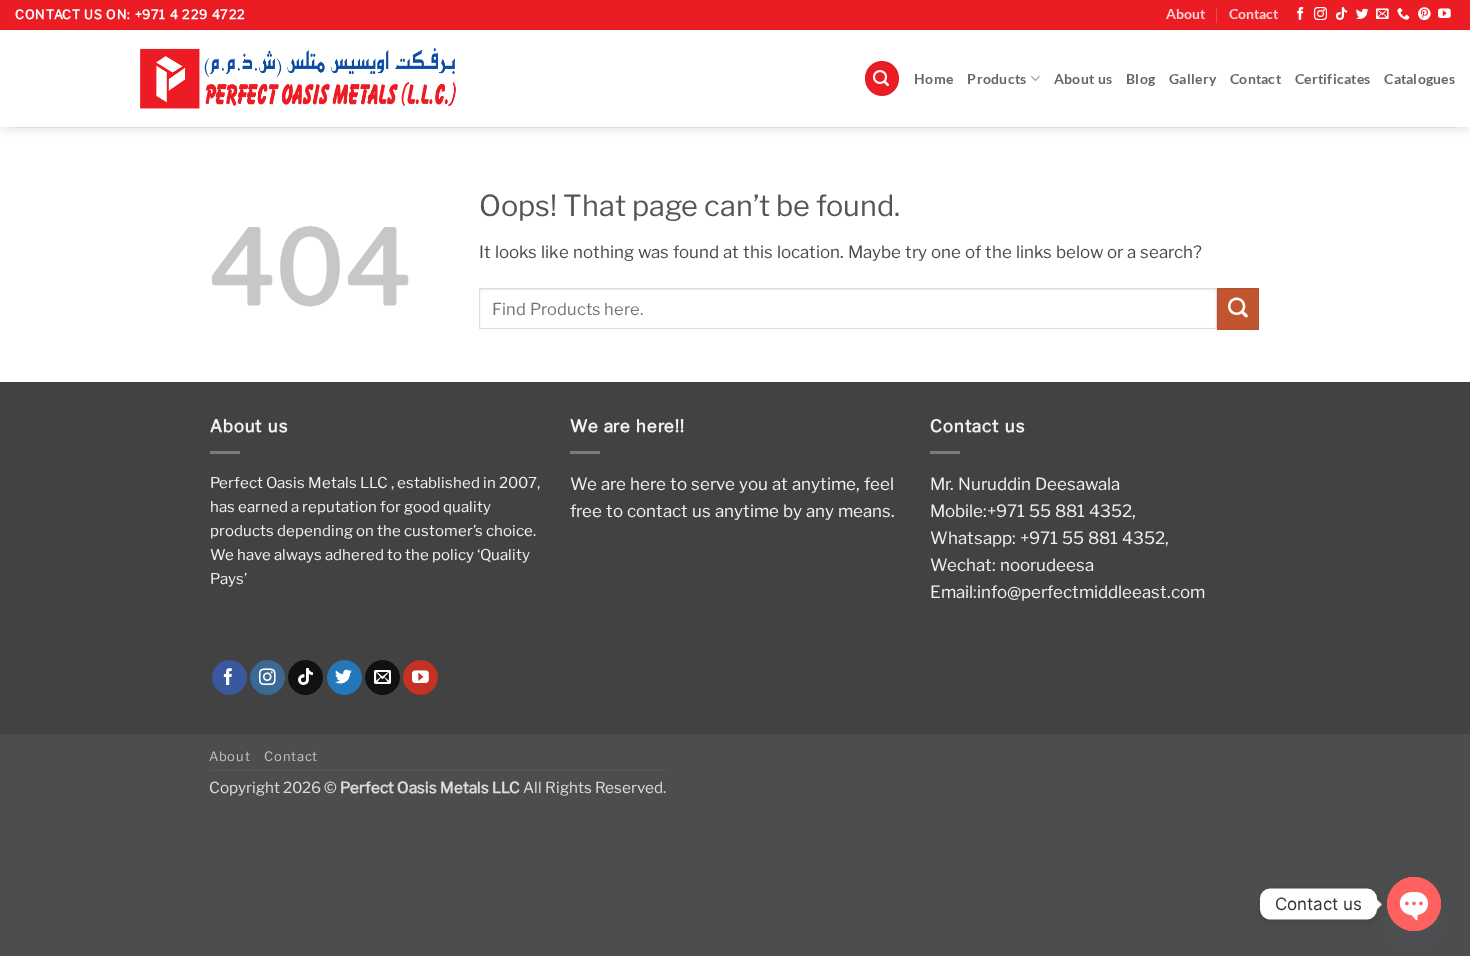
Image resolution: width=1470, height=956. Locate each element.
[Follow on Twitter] (1362, 14)
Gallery (1192, 79)
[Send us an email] (1382, 14)
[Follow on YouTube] (1444, 14)
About (1185, 14)
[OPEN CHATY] (1414, 904)
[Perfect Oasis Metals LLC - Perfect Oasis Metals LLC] (308, 78)
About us (1083, 79)
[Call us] (1403, 14)
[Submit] (1238, 308)
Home (933, 79)
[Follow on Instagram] (1320, 14)
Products (996, 79)
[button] (882, 78)
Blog (1140, 79)
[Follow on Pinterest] (1424, 14)
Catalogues (1419, 79)
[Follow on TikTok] (1341, 14)
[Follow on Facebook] (1300, 14)
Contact (1253, 14)
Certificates (1332, 79)
